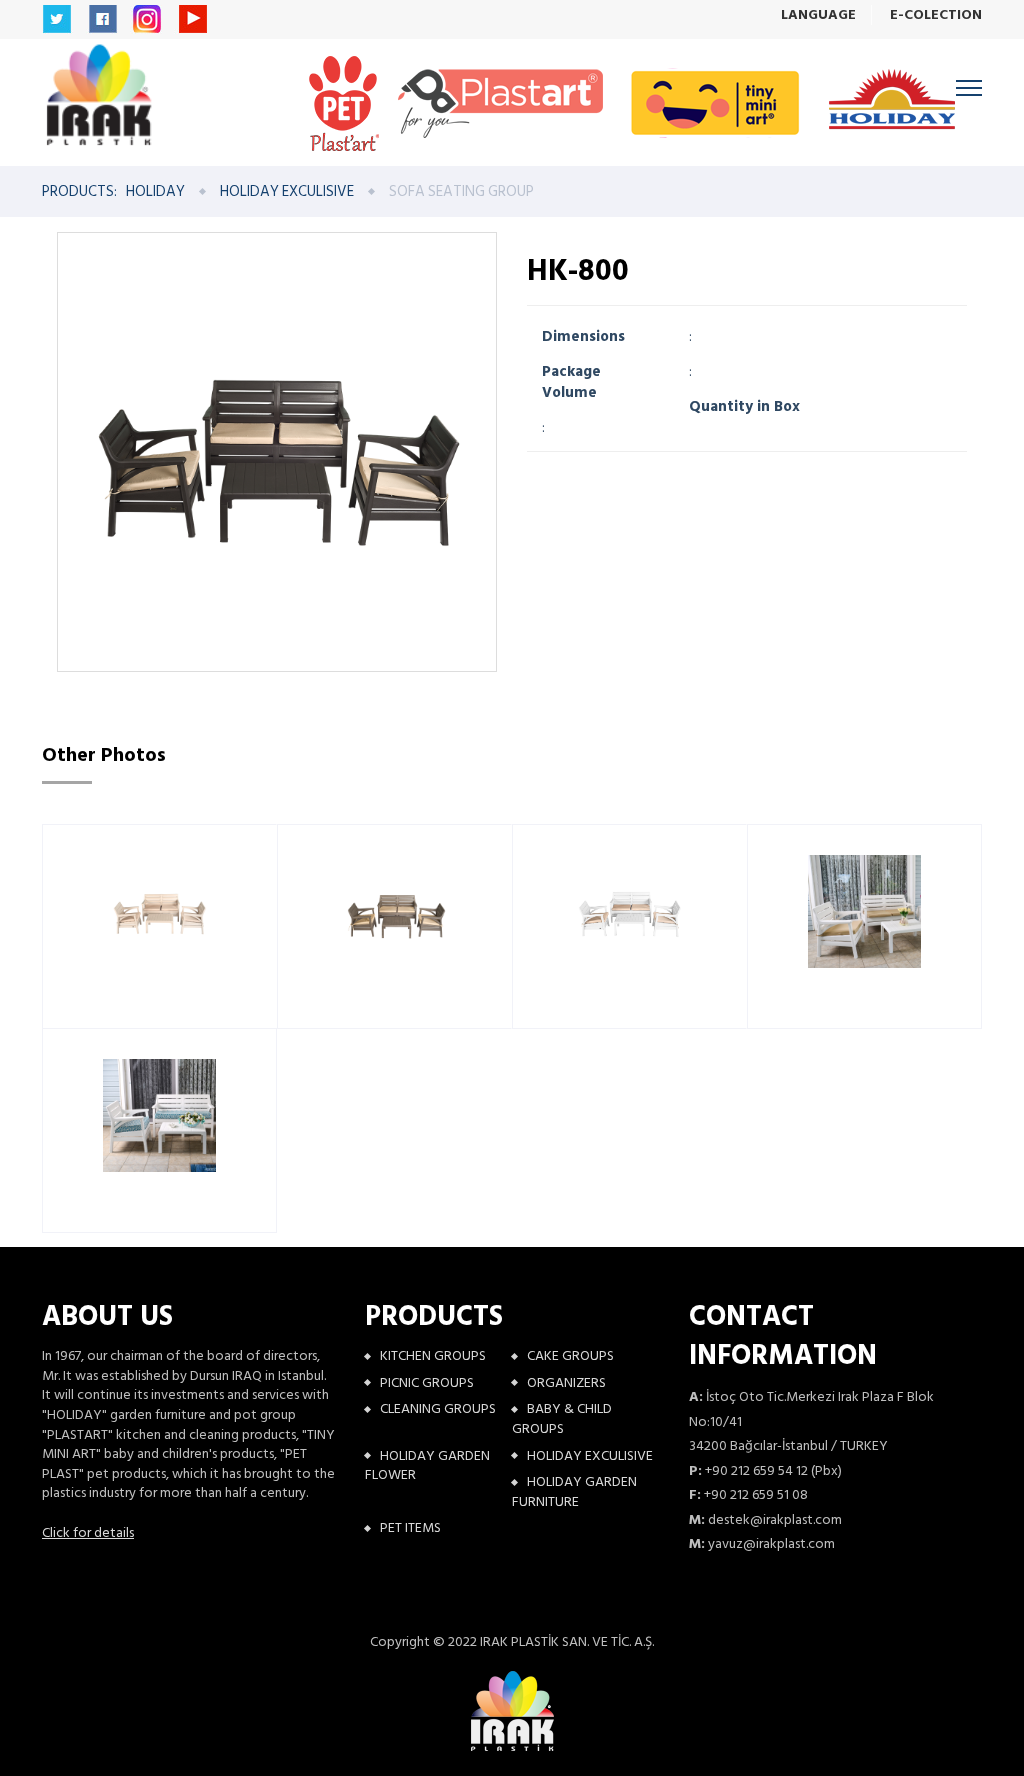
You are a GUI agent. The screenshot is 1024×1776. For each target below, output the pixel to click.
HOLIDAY (155, 191)
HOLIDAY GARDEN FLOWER (427, 1465)
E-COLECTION (936, 15)
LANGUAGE (818, 15)
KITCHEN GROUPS (433, 1355)
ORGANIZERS (566, 1382)
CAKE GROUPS (570, 1355)
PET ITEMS (410, 1527)
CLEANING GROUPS (438, 1408)
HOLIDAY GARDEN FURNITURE (574, 1491)
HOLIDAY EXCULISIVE (287, 191)
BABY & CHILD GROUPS (562, 1418)
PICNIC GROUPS (427, 1382)
